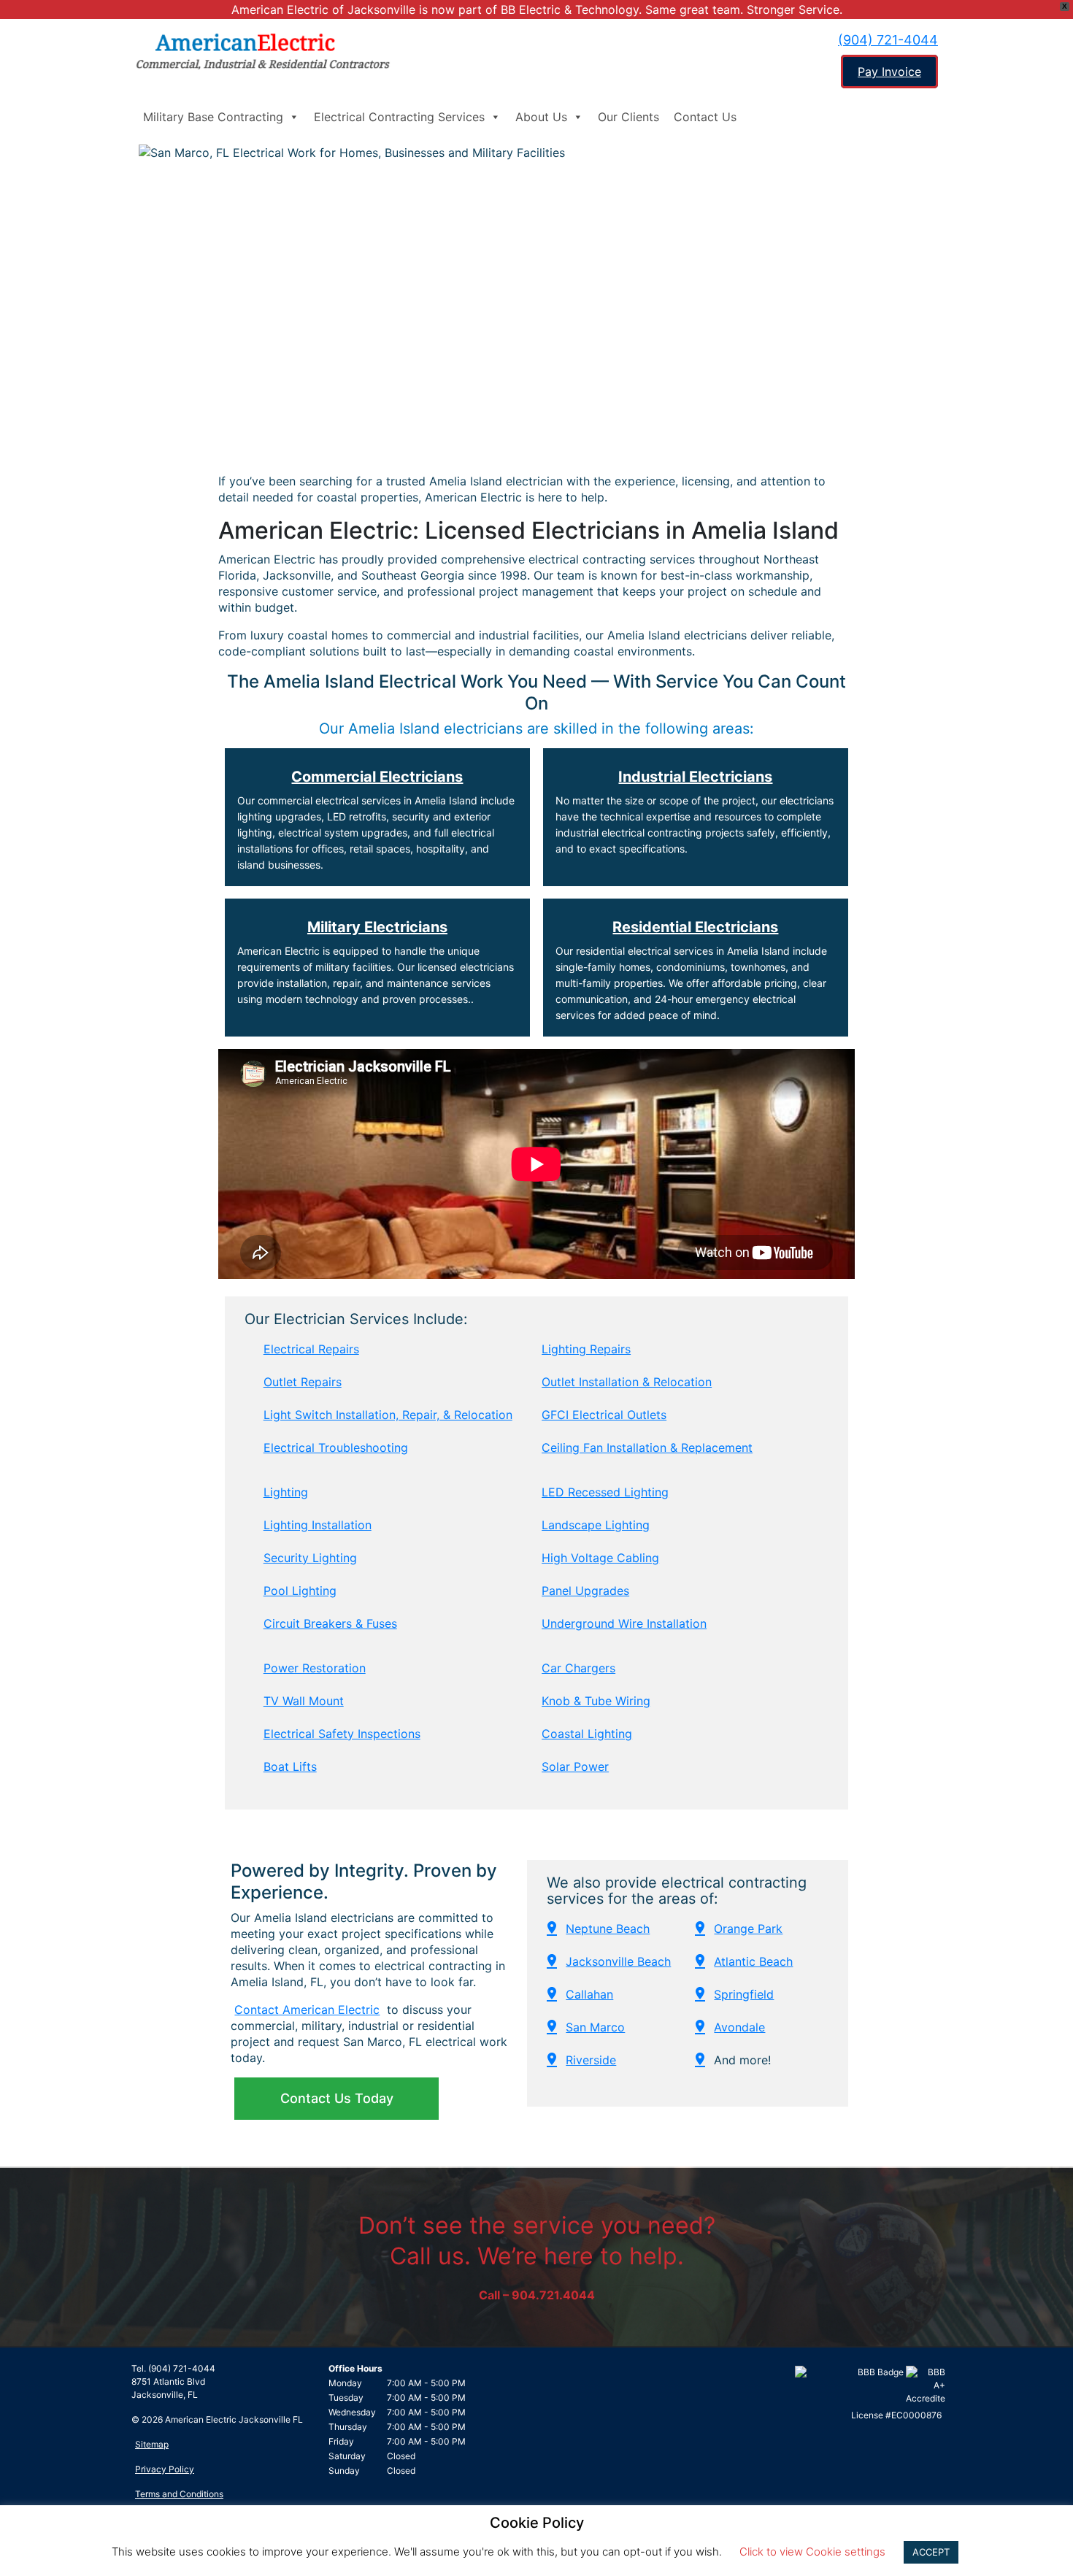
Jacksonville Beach (618, 1961)
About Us (541, 117)
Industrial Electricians (695, 777)
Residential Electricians (695, 927)
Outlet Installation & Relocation (627, 1382)
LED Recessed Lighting (605, 1492)
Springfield (744, 1994)
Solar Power (575, 1766)
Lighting (286, 1492)
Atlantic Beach (753, 1961)
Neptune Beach (608, 1929)
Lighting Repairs (586, 1349)
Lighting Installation (318, 1525)
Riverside (591, 2060)
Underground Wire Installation (624, 1623)
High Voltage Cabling (600, 1558)
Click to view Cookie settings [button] (812, 2552)
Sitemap (152, 2444)
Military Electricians (377, 927)
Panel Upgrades (585, 1591)
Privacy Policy (165, 2469)
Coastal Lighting (587, 1734)
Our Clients (628, 117)
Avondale (739, 2027)
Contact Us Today (337, 2098)
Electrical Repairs (311, 1349)
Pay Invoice (889, 72)
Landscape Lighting (596, 1525)
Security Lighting (310, 1558)
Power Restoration (315, 1668)
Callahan (589, 1994)
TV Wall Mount (304, 1701)
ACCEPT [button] (931, 2552)
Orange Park (748, 1929)
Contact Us (705, 117)
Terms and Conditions (179, 2494)
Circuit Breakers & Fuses (330, 1623)
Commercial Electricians (377, 777)
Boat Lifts (290, 1766)
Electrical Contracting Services (399, 117)
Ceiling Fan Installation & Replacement (647, 1447)
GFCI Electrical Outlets (604, 1415)
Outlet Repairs (303, 1382)
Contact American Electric (307, 2010)
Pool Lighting (300, 1591)
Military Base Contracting (213, 117)
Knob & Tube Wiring (596, 1701)
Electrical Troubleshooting (336, 1447)
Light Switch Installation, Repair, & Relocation (388, 1415)
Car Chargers (578, 1668)
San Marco (595, 2027)
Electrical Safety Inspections (342, 1734)
